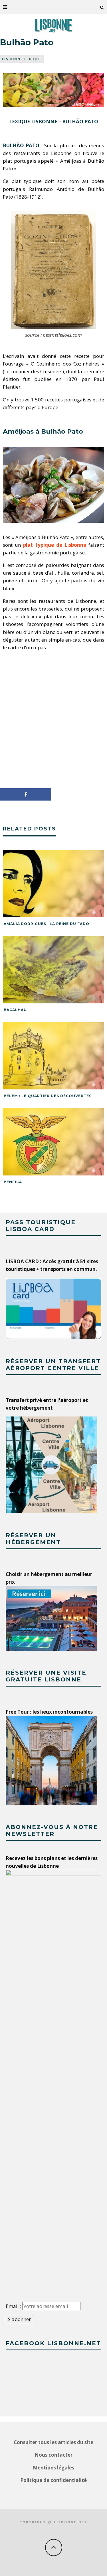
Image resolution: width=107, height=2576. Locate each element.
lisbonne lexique (22, 59)
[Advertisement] (53, 718)
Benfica (13, 1182)
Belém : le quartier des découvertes (48, 1096)
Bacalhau (15, 1010)
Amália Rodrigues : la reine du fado (47, 924)
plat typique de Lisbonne (55, 545)
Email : (14, 2306)
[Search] (102, 7)
